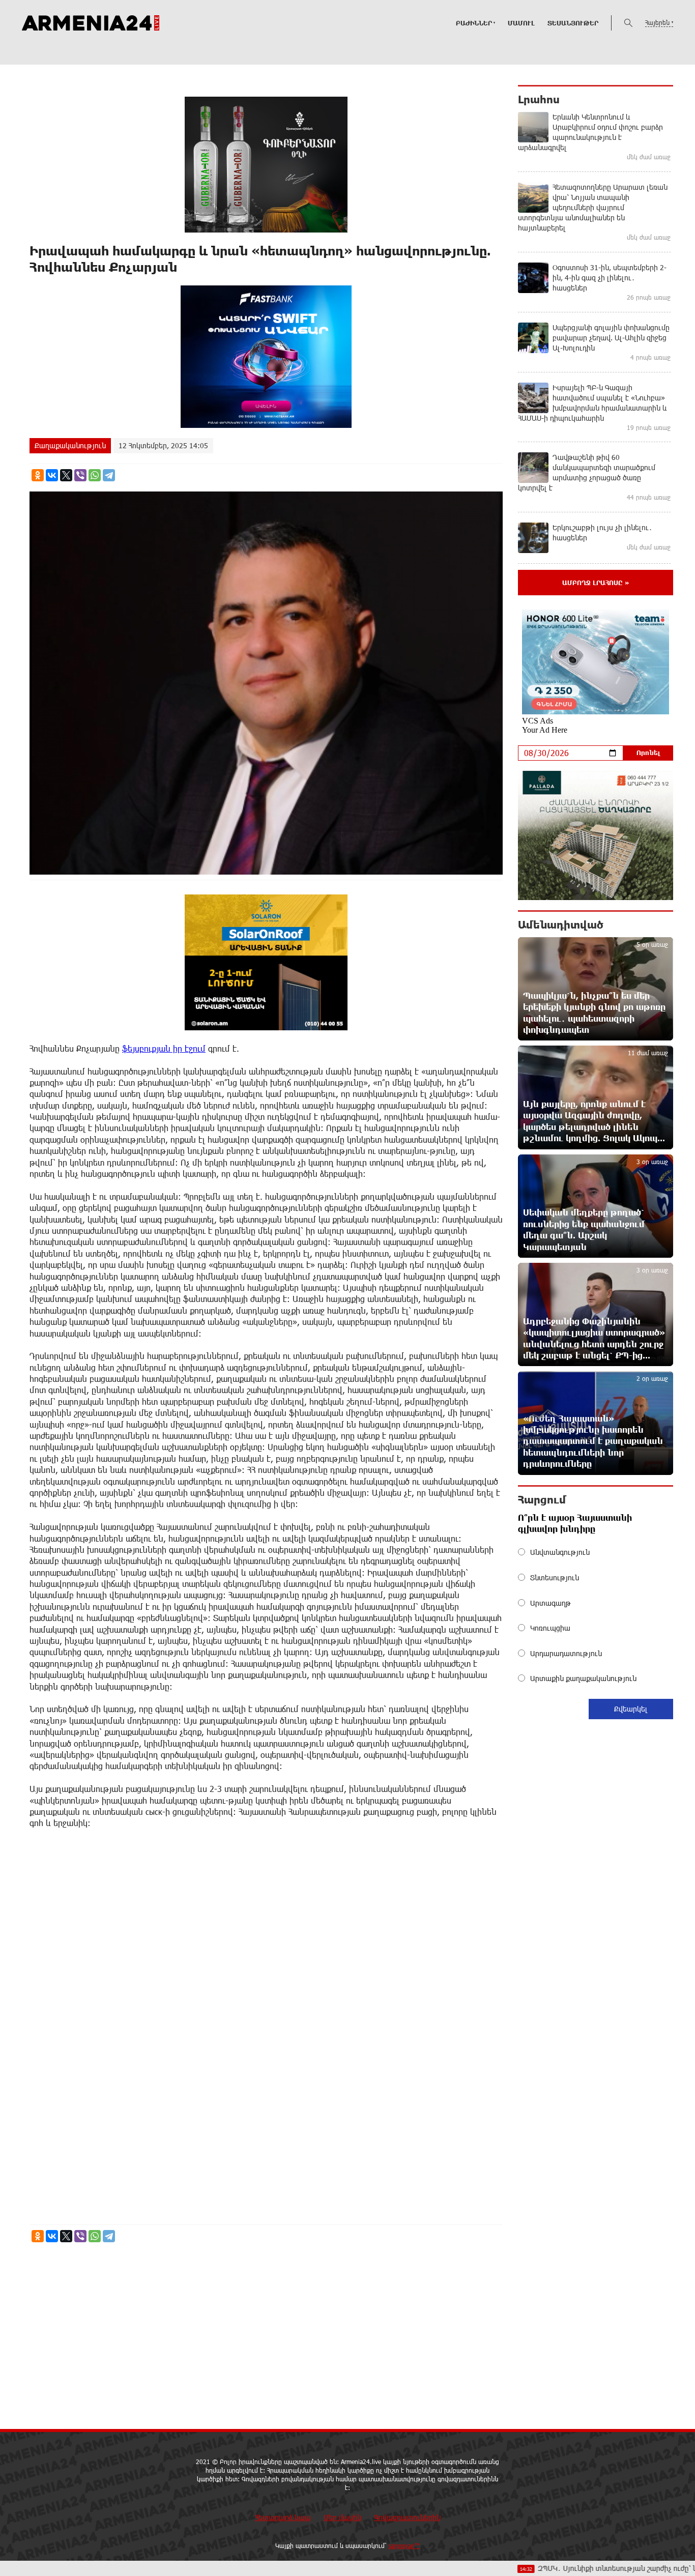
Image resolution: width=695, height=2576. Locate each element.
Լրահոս (539, 99)
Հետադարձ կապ (283, 2517)
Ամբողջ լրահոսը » (596, 583)
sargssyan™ (404, 2545)
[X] (66, 475)
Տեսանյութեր (573, 23)
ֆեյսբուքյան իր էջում (164, 1048)
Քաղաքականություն (70, 445)
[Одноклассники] (38, 475)
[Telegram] (109, 475)
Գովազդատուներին (407, 2517)
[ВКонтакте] (52, 475)
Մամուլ (521, 23)
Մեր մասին (342, 2517)
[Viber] (80, 475)
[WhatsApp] (95, 475)
